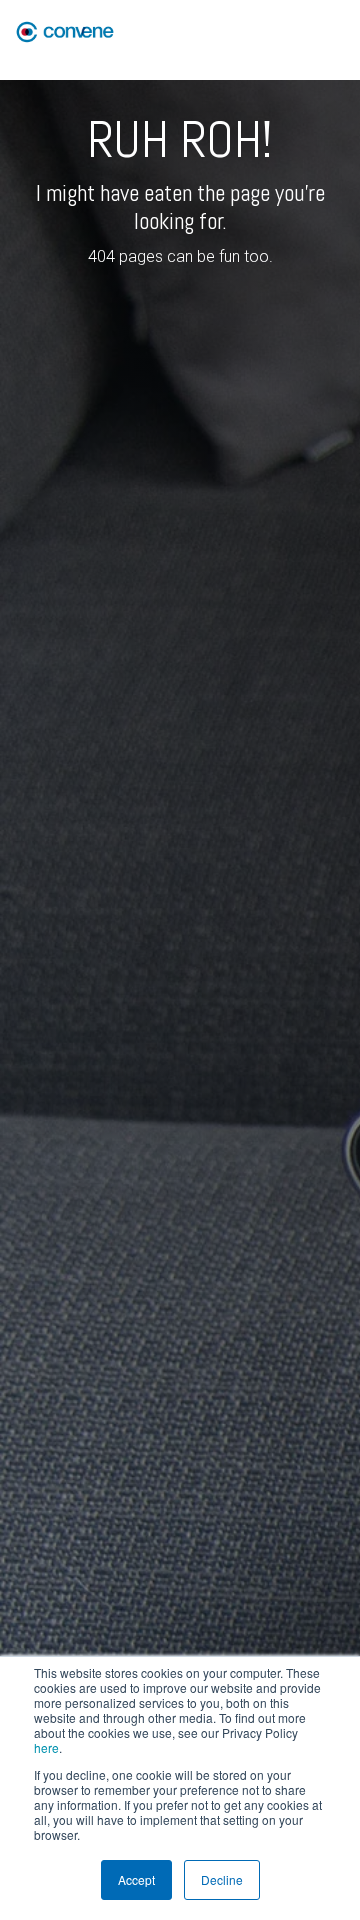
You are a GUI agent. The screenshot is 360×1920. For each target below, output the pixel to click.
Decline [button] (222, 1879)
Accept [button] (136, 1879)
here (46, 1747)
